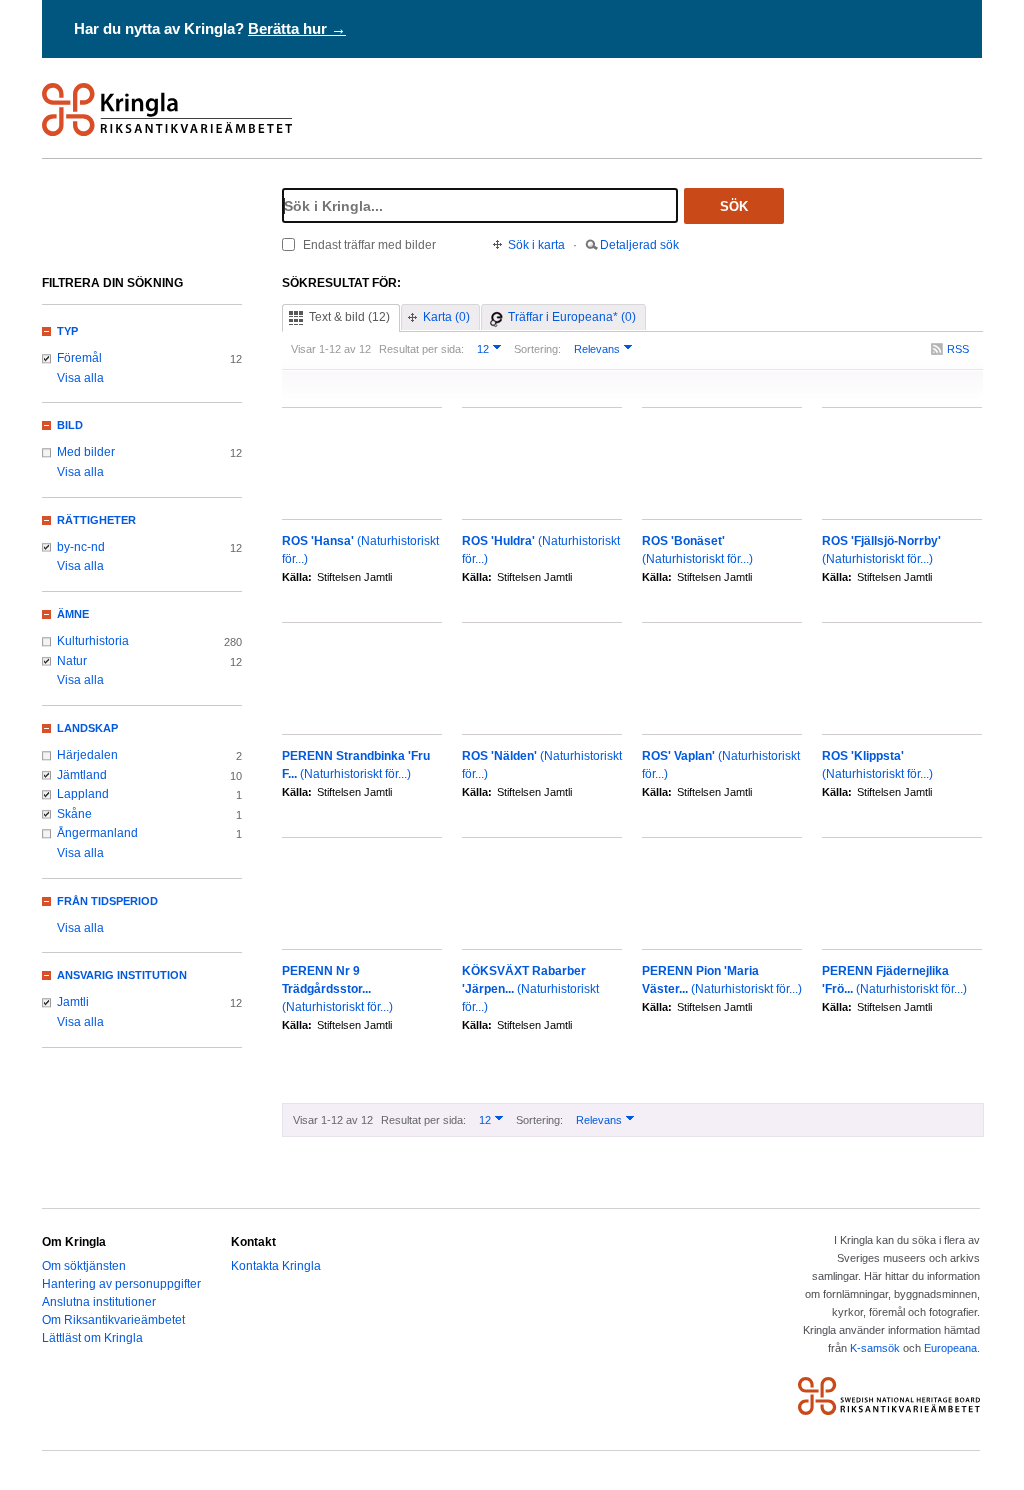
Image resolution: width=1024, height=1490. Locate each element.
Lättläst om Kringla (92, 1338)
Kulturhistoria (93, 641)
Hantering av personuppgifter (121, 1284)
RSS (958, 349)
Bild (70, 425)
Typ (67, 331)
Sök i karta (536, 245)
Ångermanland (97, 833)
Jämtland (82, 775)
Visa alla (80, 378)
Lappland (83, 794)
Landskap (87, 728)
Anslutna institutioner (99, 1302)
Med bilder (86, 452)
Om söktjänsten (84, 1266)
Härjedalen (87, 755)
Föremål (79, 358)
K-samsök (875, 1348)
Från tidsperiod (107, 901)
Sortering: (537, 349)
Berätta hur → (297, 28)
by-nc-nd (81, 547)
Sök (734, 206)
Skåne (74, 814)
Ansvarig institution (122, 975)
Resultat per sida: (421, 349)
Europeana (950, 1348)
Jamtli (73, 1002)
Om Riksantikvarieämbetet (113, 1320)
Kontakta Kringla (276, 1266)
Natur (72, 661)
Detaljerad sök (639, 245)
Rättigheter (96, 520)
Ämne (73, 614)
